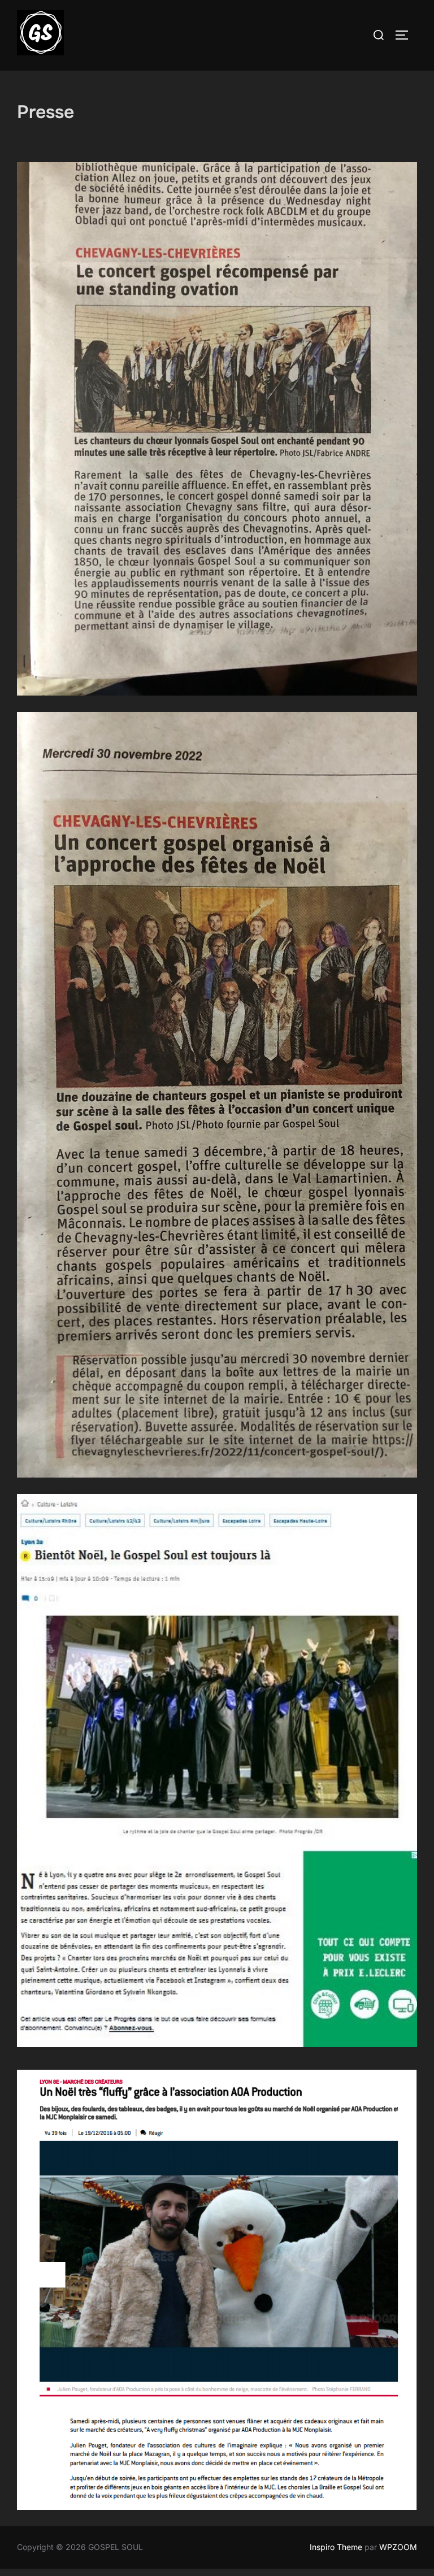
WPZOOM (398, 2547)
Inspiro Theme (336, 2547)
